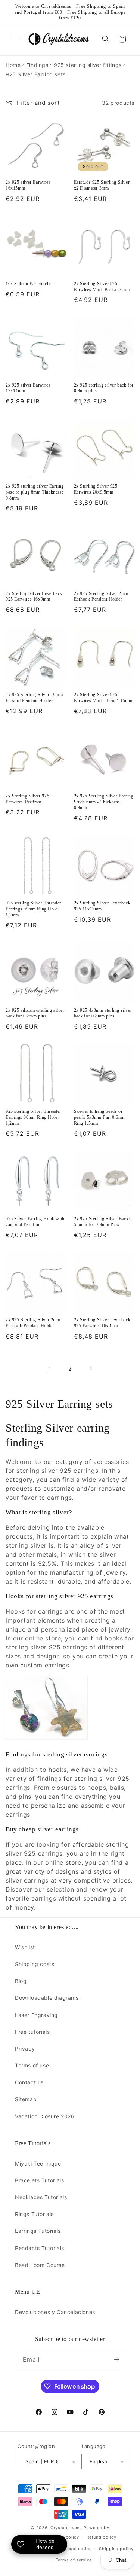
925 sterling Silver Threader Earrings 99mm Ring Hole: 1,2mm (33, 909)
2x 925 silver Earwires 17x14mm (28, 388)
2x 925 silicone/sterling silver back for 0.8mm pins (35, 1013)
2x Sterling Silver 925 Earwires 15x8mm (27, 799)
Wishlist (25, 1947)
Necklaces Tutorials (41, 2197)
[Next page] (90, 1369)
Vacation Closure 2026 (45, 2116)
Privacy (25, 2049)
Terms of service (74, 2560)
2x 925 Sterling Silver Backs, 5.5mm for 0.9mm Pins (103, 1222)
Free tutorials (32, 2032)
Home (13, 65)
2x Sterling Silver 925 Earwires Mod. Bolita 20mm (102, 287)
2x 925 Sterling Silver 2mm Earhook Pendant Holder (101, 596)
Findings (37, 65)
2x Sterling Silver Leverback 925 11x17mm (102, 906)
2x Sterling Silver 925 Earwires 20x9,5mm (96, 489)
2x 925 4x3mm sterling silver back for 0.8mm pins (103, 1013)
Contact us (29, 2082)
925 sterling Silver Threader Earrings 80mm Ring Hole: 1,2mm (33, 1117)
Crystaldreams (66, 2528)
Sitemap (26, 2099)
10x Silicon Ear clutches (29, 284)
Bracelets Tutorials (39, 2180)
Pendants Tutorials (40, 2248)
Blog (21, 1981)
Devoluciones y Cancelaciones (55, 2312)
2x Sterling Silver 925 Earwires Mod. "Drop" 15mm (103, 698)
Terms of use (32, 2065)
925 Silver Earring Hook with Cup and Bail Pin (35, 1222)
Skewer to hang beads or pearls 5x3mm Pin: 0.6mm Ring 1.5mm (100, 1117)
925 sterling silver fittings (88, 65)
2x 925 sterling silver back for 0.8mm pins (104, 388)
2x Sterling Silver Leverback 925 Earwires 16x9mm (34, 596)
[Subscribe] (116, 2360)
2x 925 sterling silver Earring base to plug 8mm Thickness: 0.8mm (35, 492)
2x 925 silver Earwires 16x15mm (28, 185)
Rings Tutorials (34, 2214)
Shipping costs (35, 1964)
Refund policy (102, 2537)
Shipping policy (116, 2549)
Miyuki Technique (38, 2163)
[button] (15, 39)
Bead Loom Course (40, 2265)
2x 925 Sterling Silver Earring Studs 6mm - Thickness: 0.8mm (104, 802)
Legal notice (78, 2549)
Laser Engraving (36, 2015)
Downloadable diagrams (47, 1998)
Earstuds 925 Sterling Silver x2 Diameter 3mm (102, 185)
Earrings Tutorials (38, 2231)
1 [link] (50, 1369)
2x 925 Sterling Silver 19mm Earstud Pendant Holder (34, 698)
